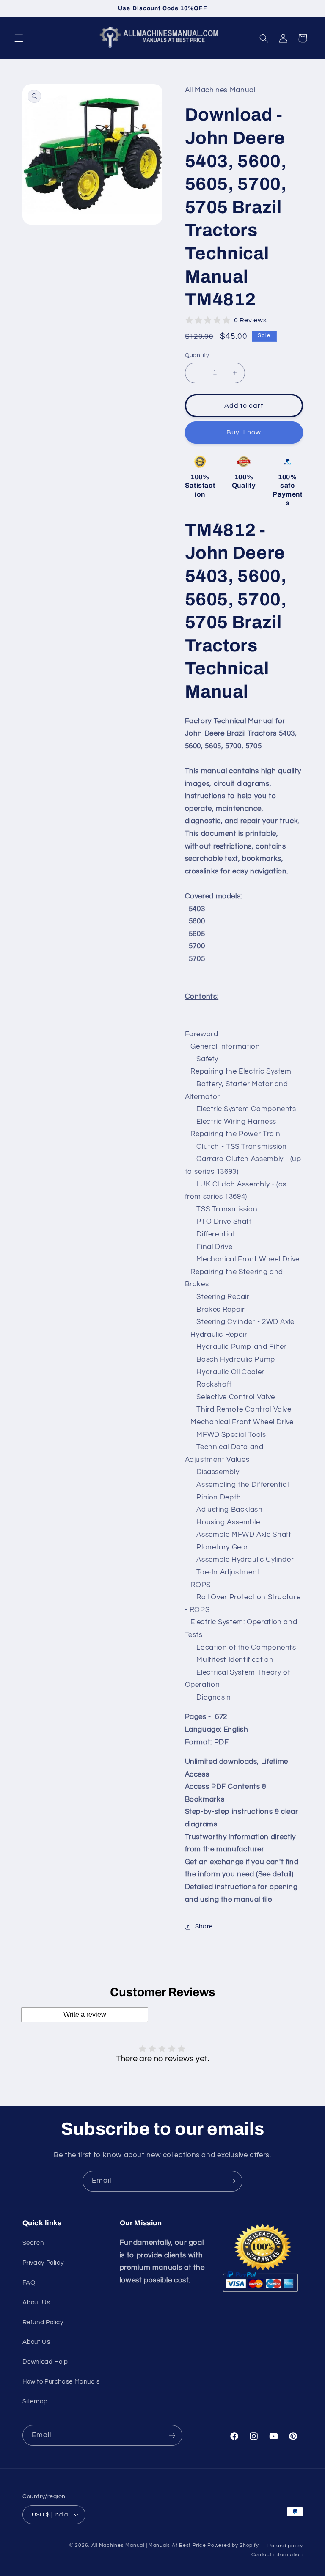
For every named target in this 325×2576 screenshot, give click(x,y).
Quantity (197, 355)
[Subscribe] (232, 2181)
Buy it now (244, 432)
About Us (36, 2303)
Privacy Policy (43, 2263)
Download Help (45, 2362)
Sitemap (35, 2402)
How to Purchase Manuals (61, 2382)
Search (33, 2243)
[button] (19, 38)
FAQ (29, 2283)
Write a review (85, 2014)
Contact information (277, 2555)
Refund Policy (43, 2322)
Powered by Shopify (233, 2545)
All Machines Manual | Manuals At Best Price (149, 2545)
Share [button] (204, 1927)
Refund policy (285, 2546)
